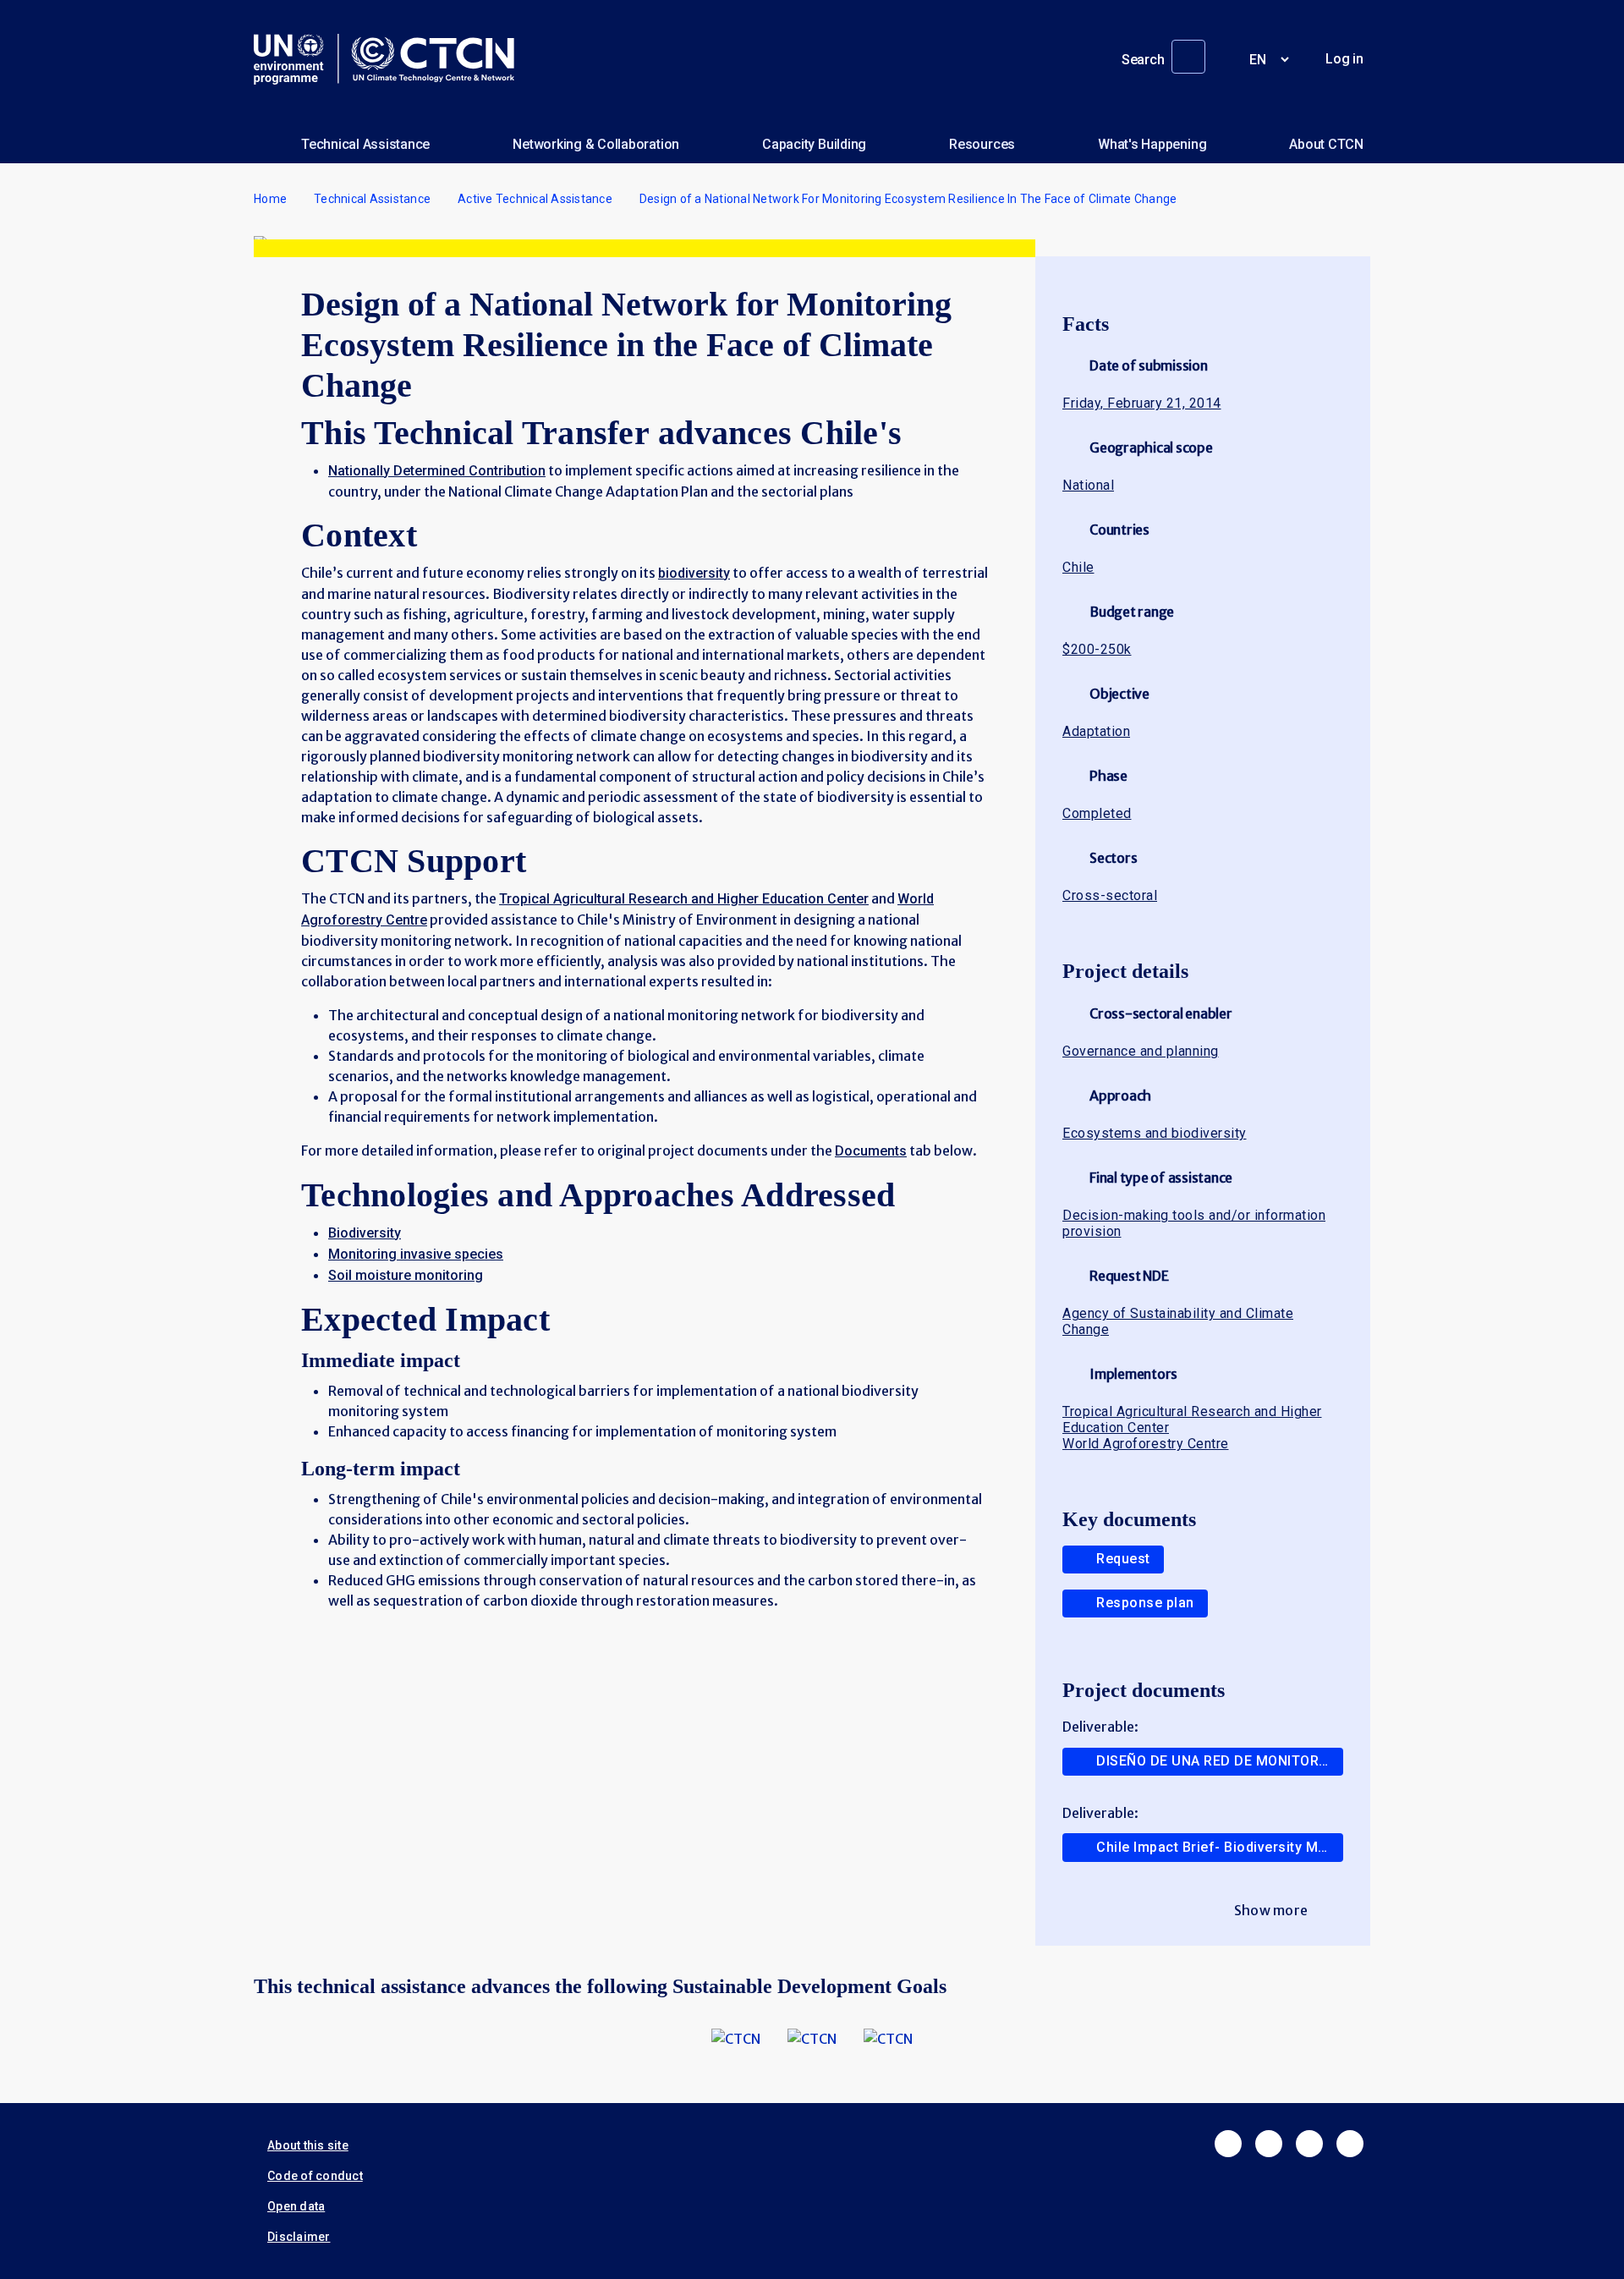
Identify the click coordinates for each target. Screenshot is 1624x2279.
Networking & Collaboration (596, 144)
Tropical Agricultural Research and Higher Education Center (684, 899)
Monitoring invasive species (416, 1254)
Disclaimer (299, 2237)
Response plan (1145, 1603)
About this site (308, 2145)
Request (1123, 1559)
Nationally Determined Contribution (437, 471)
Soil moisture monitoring (406, 1275)
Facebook (1228, 2144)
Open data (296, 2206)
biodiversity (694, 573)
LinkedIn (1309, 2144)
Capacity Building (814, 144)
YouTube (1350, 2144)
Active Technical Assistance (535, 199)
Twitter (1269, 2144)
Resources (982, 144)
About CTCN (1326, 144)
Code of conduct (315, 2176)
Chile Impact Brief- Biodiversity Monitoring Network (1220, 1847)
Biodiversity (365, 1233)
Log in (1344, 59)
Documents (871, 1151)
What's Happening (1152, 144)
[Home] (391, 59)
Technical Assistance (365, 144)
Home (270, 199)
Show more (1271, 1910)
